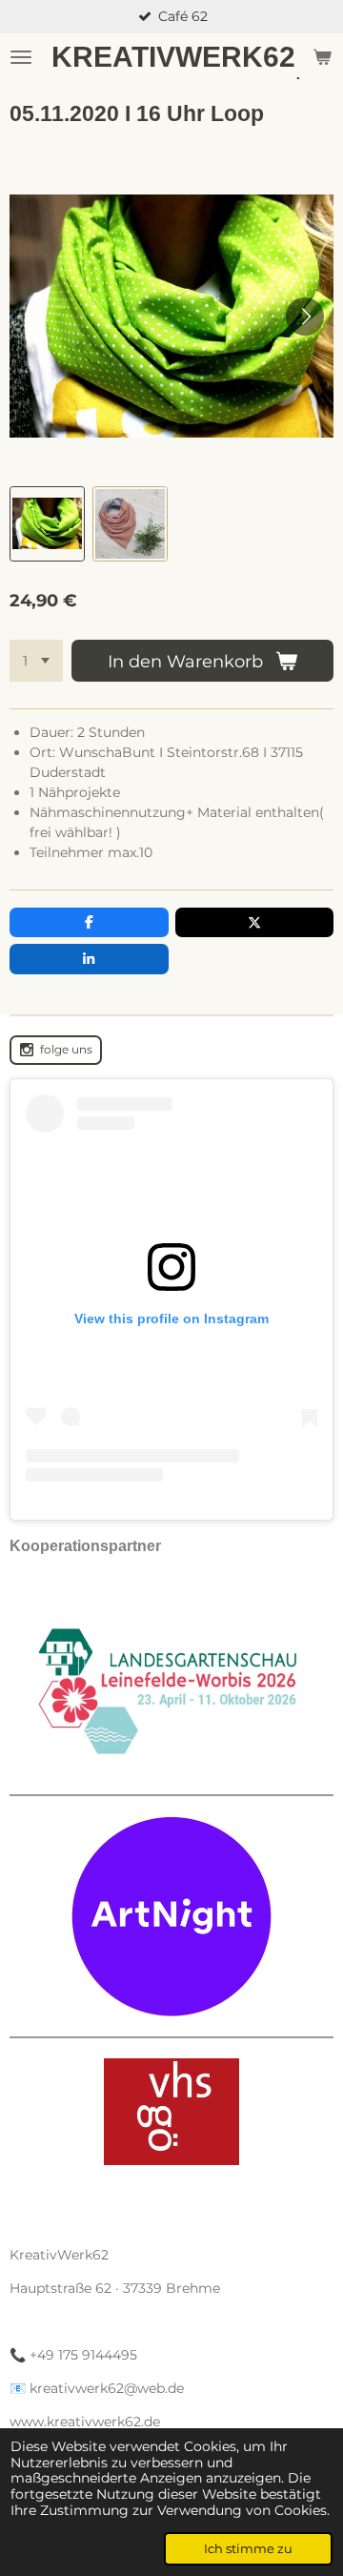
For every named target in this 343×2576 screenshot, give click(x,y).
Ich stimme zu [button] (248, 2549)
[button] (47, 524)
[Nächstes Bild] (305, 317)
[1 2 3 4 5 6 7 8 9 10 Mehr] (36, 661)
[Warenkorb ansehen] (322, 57)
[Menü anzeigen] (21, 57)
